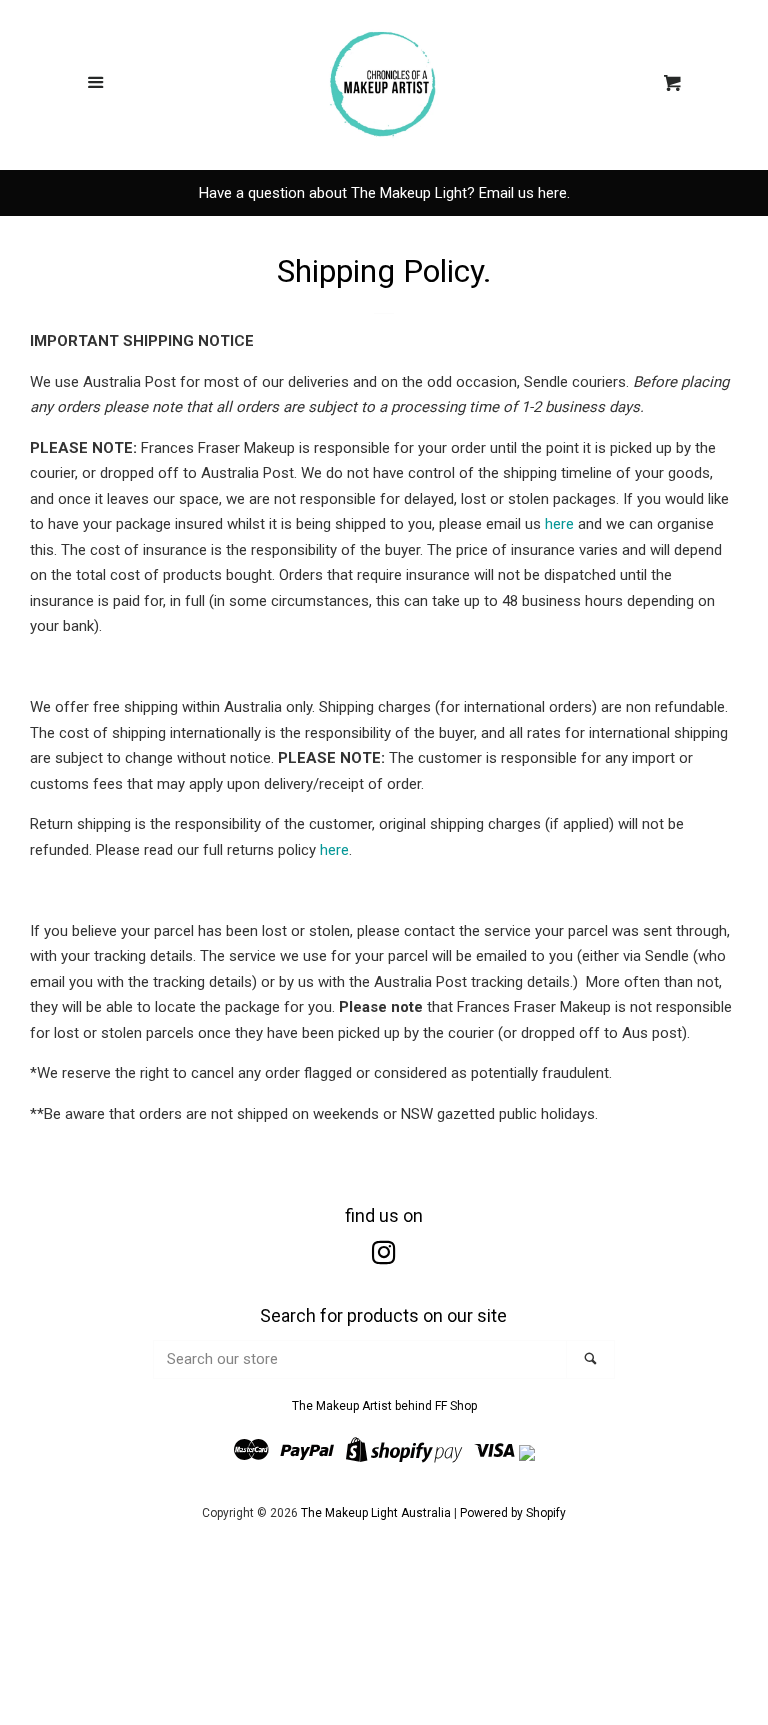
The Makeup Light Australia (376, 1513)
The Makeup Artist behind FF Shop (384, 1406)
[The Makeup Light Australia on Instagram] (384, 1257)
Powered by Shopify (513, 1513)
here (559, 524)
